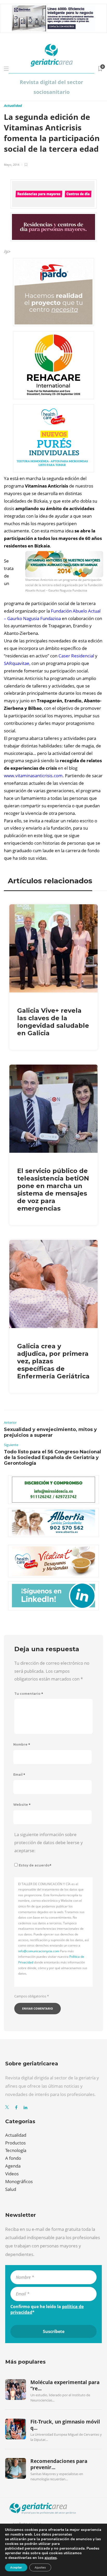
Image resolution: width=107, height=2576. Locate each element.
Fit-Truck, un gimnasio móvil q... (65, 2425)
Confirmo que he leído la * (47, 2309)
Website (22, 1805)
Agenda (13, 2166)
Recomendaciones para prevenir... (59, 2464)
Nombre (22, 1744)
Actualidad (13, 106)
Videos (12, 2174)
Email (19, 1775)
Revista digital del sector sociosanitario (51, 87)
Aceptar (16, 2567)
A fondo (13, 2158)
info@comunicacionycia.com (39, 1951)
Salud (11, 2189)
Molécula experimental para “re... (65, 2385)
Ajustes (40, 2567)
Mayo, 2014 (12, 165)
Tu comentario (29, 1694)
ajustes (51, 2558)
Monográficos (19, 2181)
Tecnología (16, 2150)
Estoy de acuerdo (35, 1865)
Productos (15, 2143)
